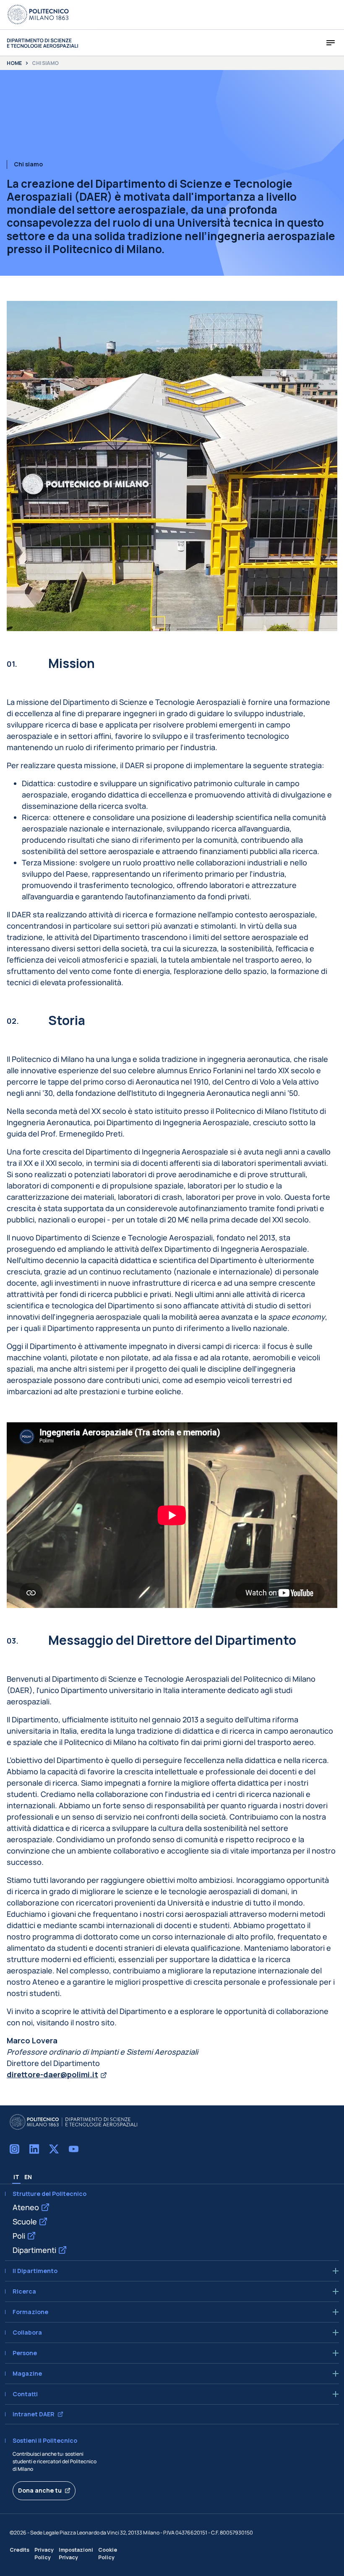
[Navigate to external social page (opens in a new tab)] (14, 2149)
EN (28, 2177)
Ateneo (26, 2207)
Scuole (25, 2221)
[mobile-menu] (331, 43)
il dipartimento (35, 2271)
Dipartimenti (34, 2250)
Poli (19, 2236)
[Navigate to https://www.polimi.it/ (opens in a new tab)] (38, 15)
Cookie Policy (108, 2553)
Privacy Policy (44, 2553)
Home (14, 63)
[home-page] (42, 43)
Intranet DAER (34, 2414)
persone (25, 2353)
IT (16, 2177)
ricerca (24, 2291)
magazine (27, 2374)
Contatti (25, 2394)
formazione (30, 2312)
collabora (27, 2333)
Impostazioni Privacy (76, 2553)
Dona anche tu (40, 2490)
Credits (20, 2550)
